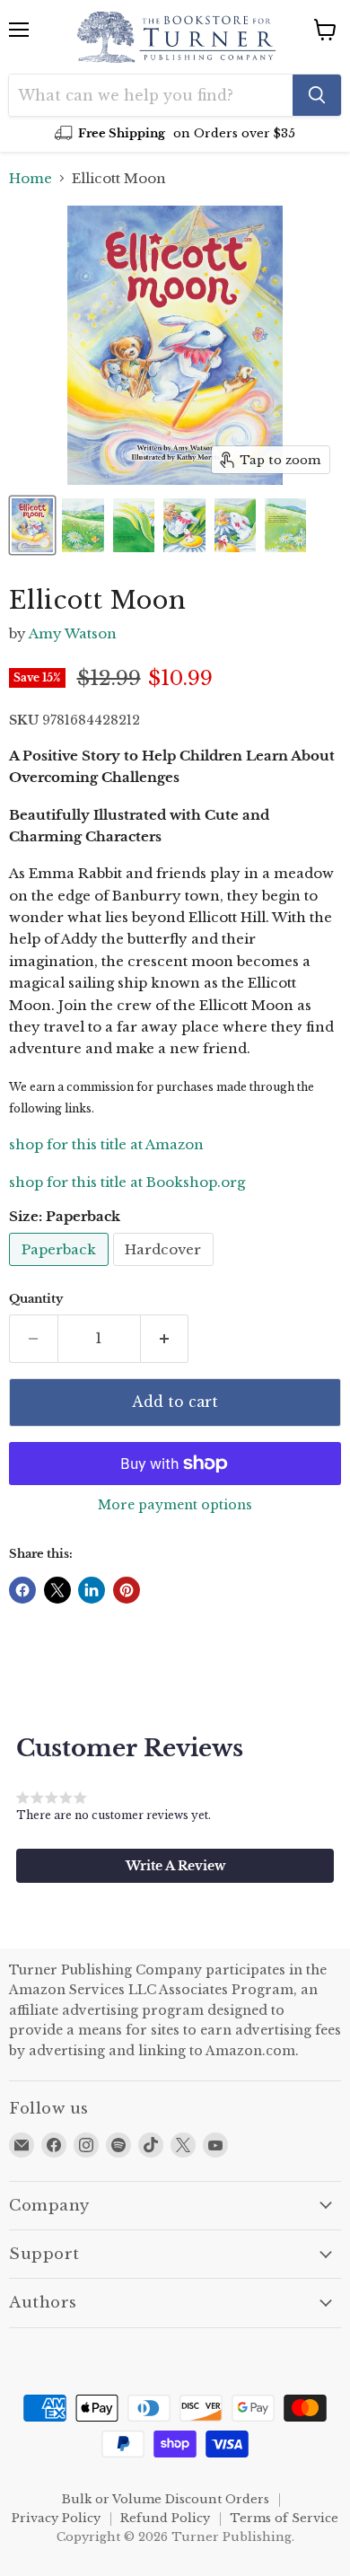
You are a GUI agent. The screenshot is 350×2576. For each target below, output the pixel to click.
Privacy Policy (56, 2518)
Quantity (36, 1299)
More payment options (175, 1505)
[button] (175, 1866)
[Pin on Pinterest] (127, 1590)
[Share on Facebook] (22, 1590)
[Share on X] (57, 1590)
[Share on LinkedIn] (92, 1590)
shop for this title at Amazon (106, 1144)
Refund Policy (165, 2518)
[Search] (317, 95)
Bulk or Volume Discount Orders (166, 2499)
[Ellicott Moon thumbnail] (32, 525)
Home (31, 178)
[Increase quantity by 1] (165, 1339)
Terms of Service (284, 2518)
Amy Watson (73, 633)
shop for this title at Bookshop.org (127, 1182)
